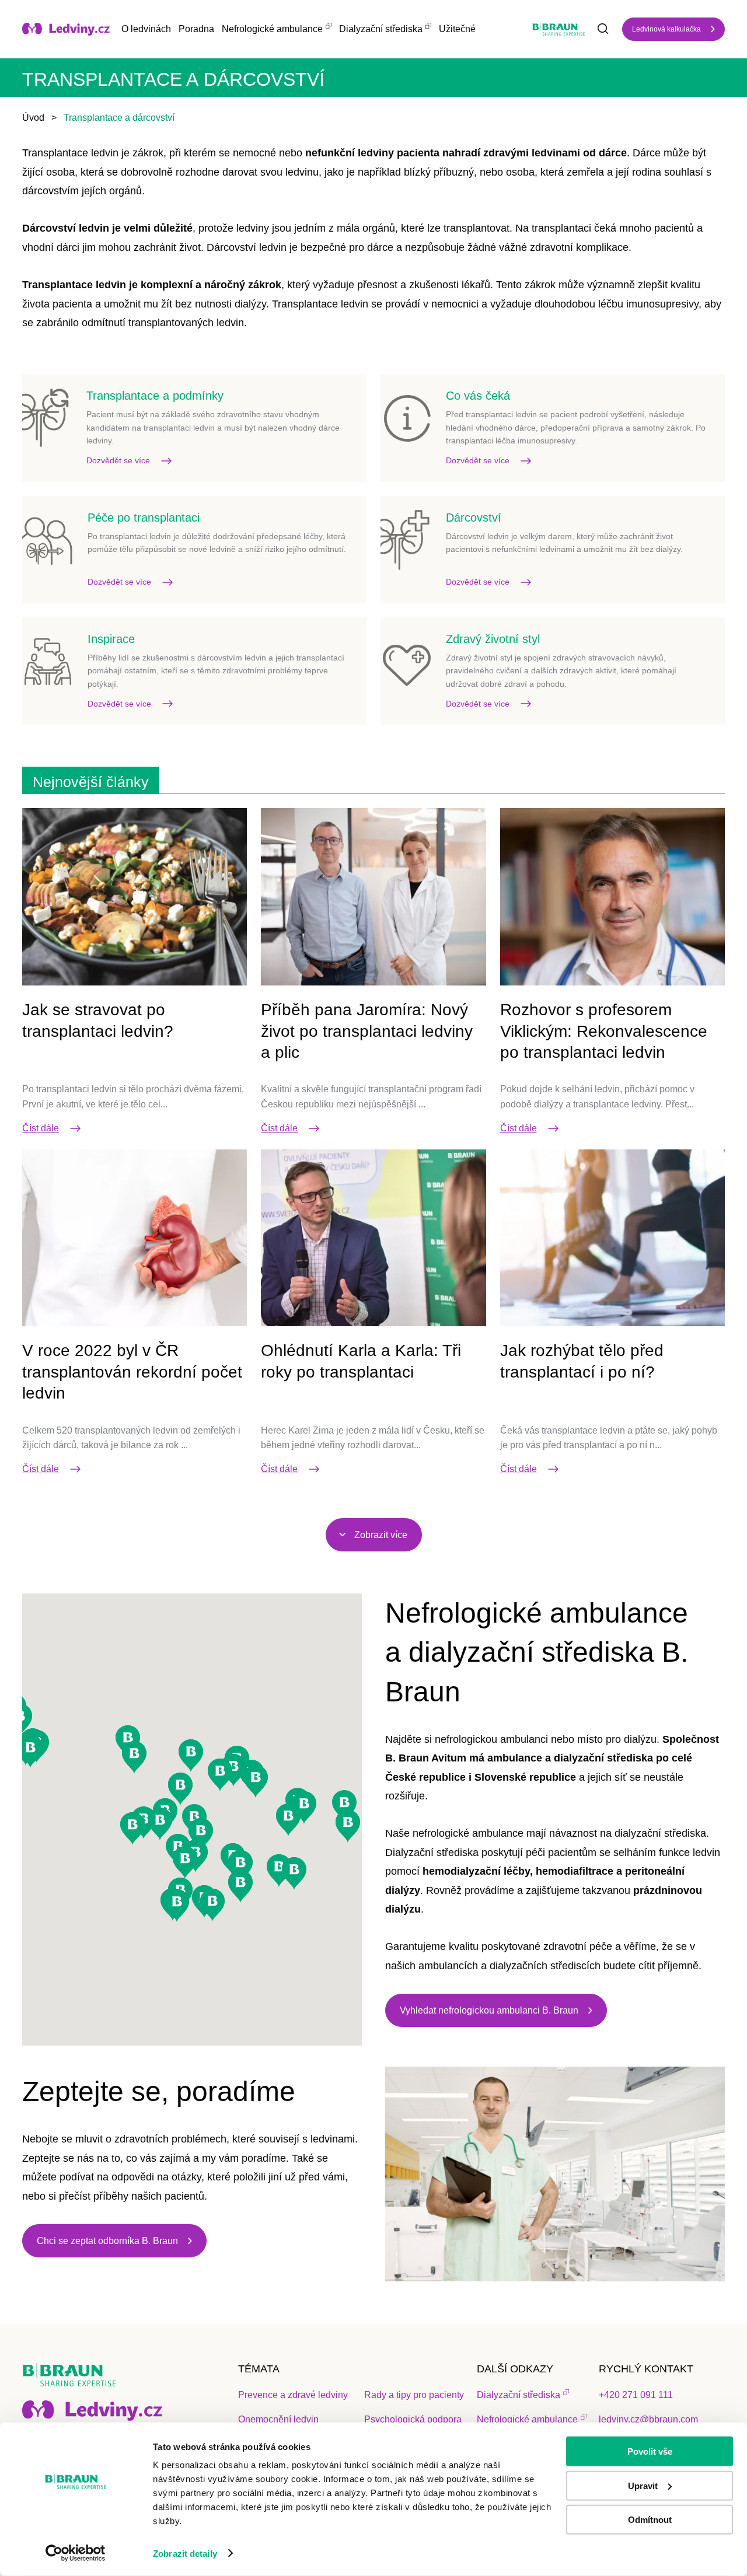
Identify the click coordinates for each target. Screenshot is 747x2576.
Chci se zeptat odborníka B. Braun (107, 2241)
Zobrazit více (381, 1535)
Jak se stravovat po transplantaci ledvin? (98, 1020)
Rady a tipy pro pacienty (414, 2395)
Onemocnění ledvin (278, 2419)
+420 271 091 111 (636, 2395)
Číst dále (41, 1128)
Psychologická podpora (413, 2419)
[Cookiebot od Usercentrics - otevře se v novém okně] (76, 2553)
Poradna (196, 29)
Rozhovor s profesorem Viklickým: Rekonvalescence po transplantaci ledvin (604, 1031)
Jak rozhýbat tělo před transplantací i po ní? (582, 1361)
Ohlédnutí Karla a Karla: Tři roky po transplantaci (361, 1361)
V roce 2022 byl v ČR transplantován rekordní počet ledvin (132, 1372)
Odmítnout (650, 2520)
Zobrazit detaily (185, 2554)
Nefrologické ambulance (272, 29)
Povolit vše (650, 2451)
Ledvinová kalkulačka (666, 29)
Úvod (33, 118)
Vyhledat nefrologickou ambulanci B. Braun (489, 2010)
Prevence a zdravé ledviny (293, 2395)
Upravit (643, 2485)
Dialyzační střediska (381, 29)
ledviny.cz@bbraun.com (648, 2419)
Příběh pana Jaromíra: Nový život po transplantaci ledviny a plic (367, 1031)
